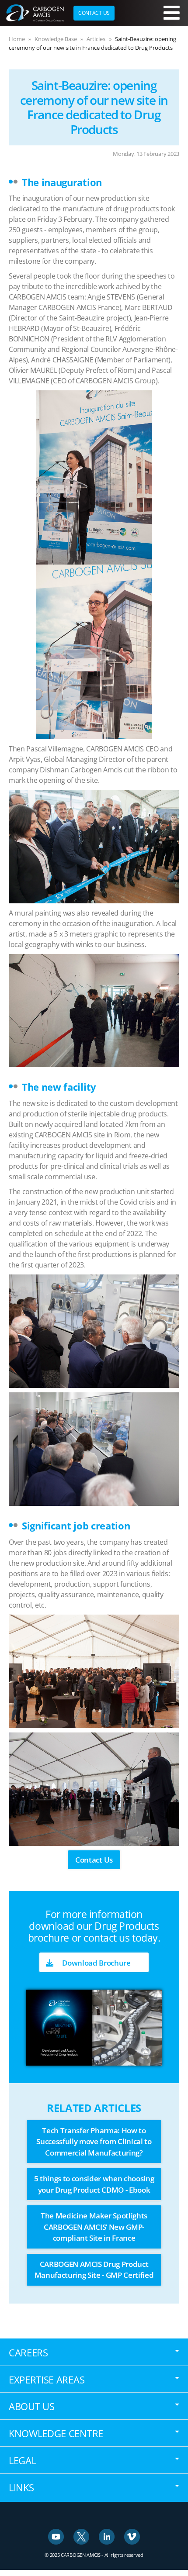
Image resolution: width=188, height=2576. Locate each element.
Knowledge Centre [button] (56, 2433)
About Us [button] (31, 2406)
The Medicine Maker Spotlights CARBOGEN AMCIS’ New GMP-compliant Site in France (94, 2227)
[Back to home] (35, 13)
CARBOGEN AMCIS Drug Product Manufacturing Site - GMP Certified (94, 2270)
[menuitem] (94, 13)
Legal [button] (22, 2460)
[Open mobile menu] (172, 13)
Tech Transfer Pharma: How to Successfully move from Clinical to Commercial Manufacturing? (94, 2142)
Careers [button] (28, 2352)
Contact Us (94, 1860)
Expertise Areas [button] (47, 2380)
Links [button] (21, 2487)
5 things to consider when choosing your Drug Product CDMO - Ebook (94, 2184)
